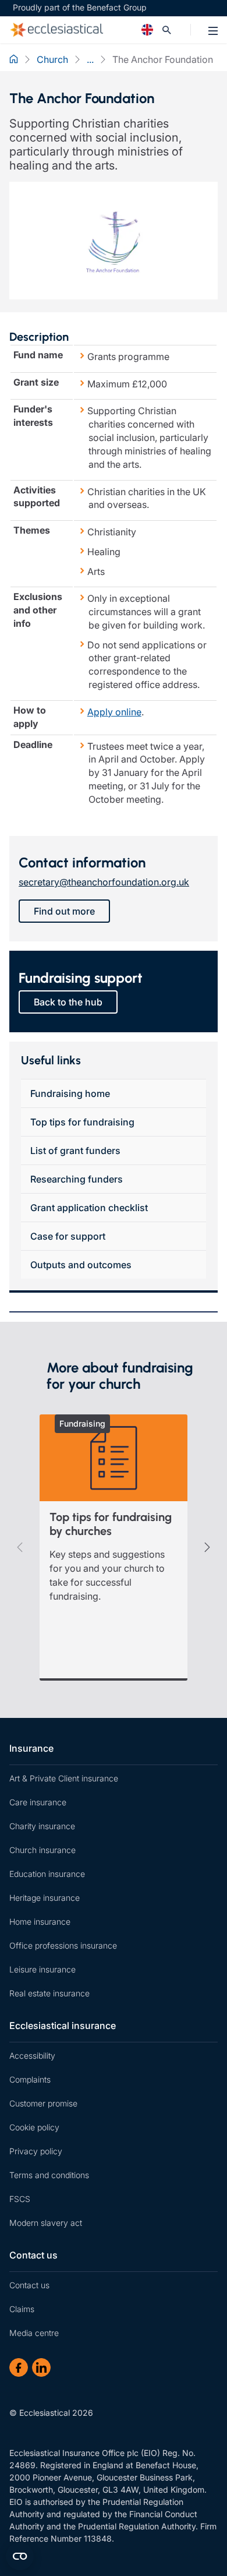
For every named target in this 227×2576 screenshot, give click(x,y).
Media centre (34, 2333)
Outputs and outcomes (81, 1265)
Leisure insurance (42, 1969)
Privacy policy (36, 2151)
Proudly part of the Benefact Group (80, 7)
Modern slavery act (46, 2223)
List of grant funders (75, 1151)
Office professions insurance (63, 1945)
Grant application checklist (89, 1208)
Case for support (68, 1236)
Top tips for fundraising (82, 1122)
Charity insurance (42, 1826)
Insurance (31, 1748)
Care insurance (38, 1802)
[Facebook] (19, 2367)
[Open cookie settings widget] (20, 2556)
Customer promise (43, 2103)
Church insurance (42, 1850)
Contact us (33, 2255)
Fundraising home (70, 1093)
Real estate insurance (49, 1993)
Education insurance (47, 1874)
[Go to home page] (88, 30)
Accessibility (32, 2055)
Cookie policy (34, 2127)
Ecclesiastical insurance (63, 2025)
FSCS (20, 2199)
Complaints (30, 2079)
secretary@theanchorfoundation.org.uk (104, 882)
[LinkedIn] (41, 2367)
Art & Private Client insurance (64, 1778)
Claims (22, 2309)
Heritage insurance (45, 1898)
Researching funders (77, 1179)
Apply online (114, 712)
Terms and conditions (49, 2175)
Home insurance (40, 1922)
